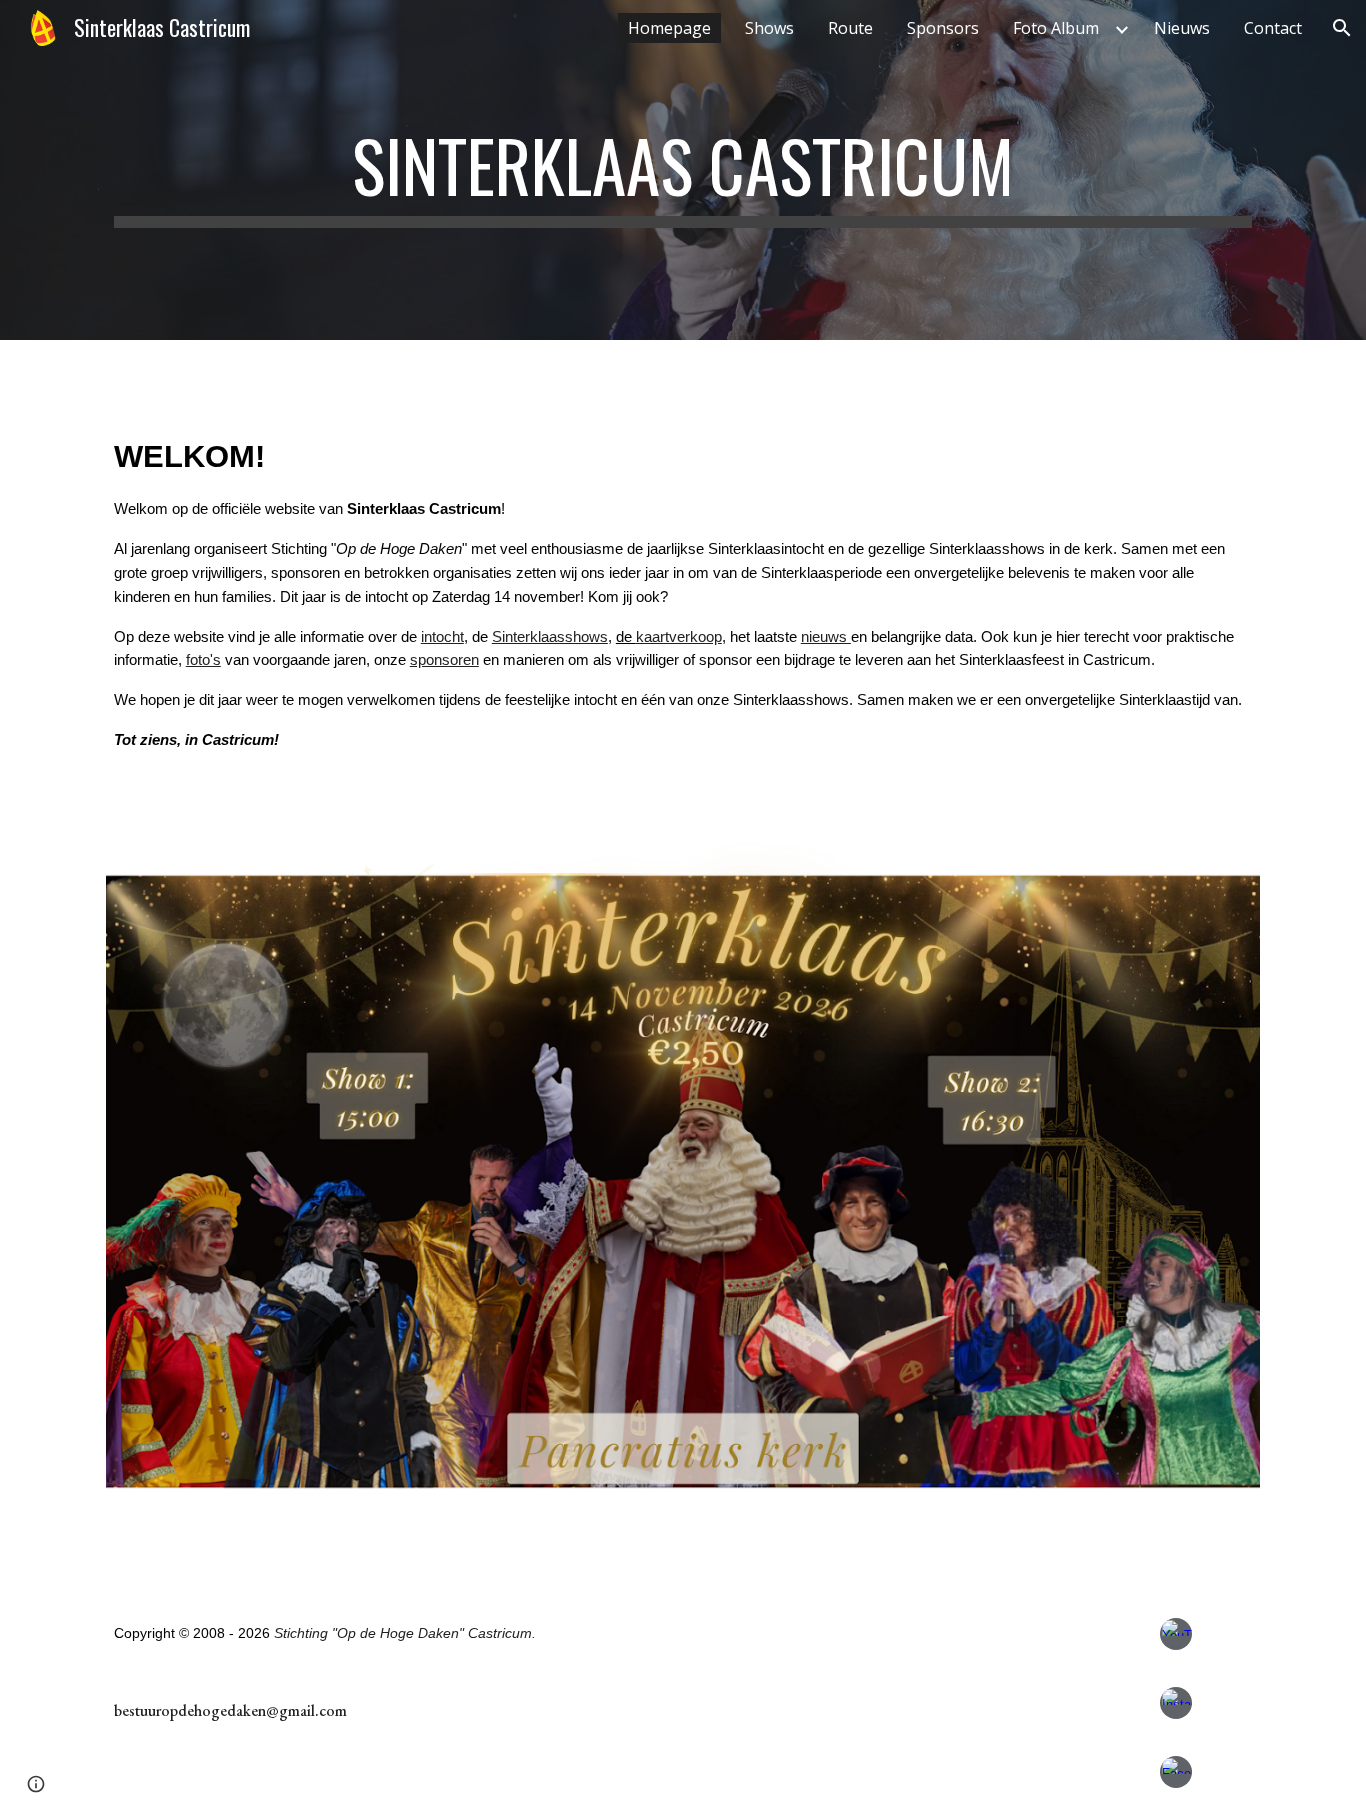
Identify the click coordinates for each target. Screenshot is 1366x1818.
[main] (683, 170)
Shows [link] (769, 28)
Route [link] (850, 28)
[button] (1342, 28)
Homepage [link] (669, 28)
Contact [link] (1273, 28)
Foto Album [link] (1056, 28)
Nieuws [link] (1182, 28)
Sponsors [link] (943, 28)
